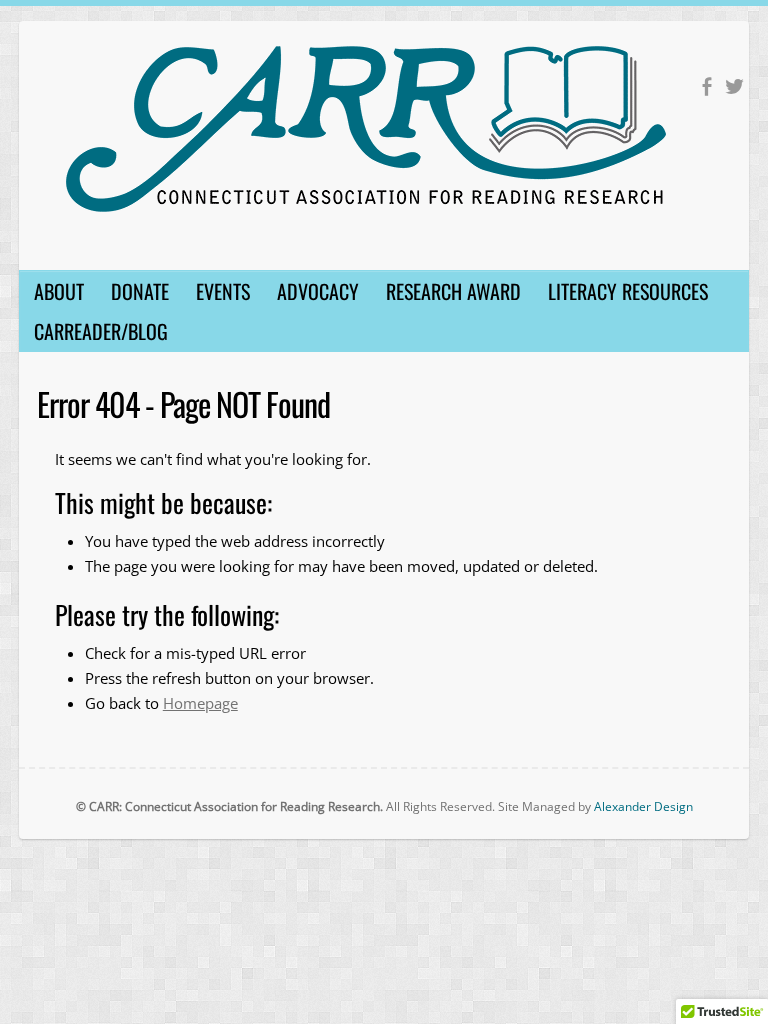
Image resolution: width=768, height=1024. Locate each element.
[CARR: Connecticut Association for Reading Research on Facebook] (706, 86)
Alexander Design (643, 806)
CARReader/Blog (101, 331)
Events (223, 291)
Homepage (200, 703)
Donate (140, 291)
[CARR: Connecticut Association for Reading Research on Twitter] (734, 86)
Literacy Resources (628, 291)
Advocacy (318, 291)
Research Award (453, 291)
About (59, 291)
